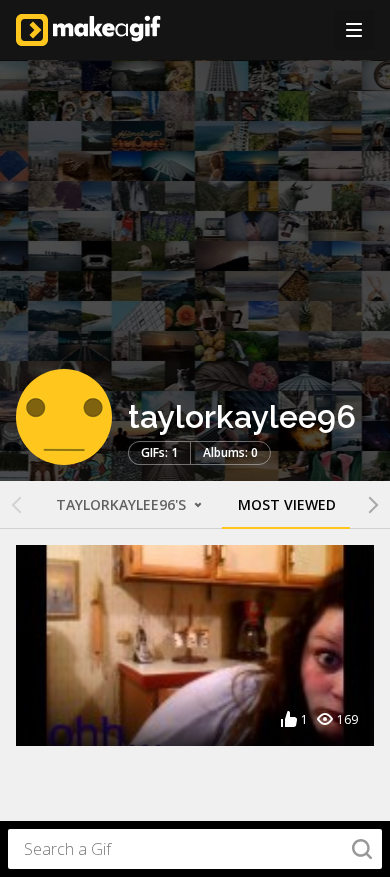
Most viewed (287, 504)
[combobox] (195, 849)
